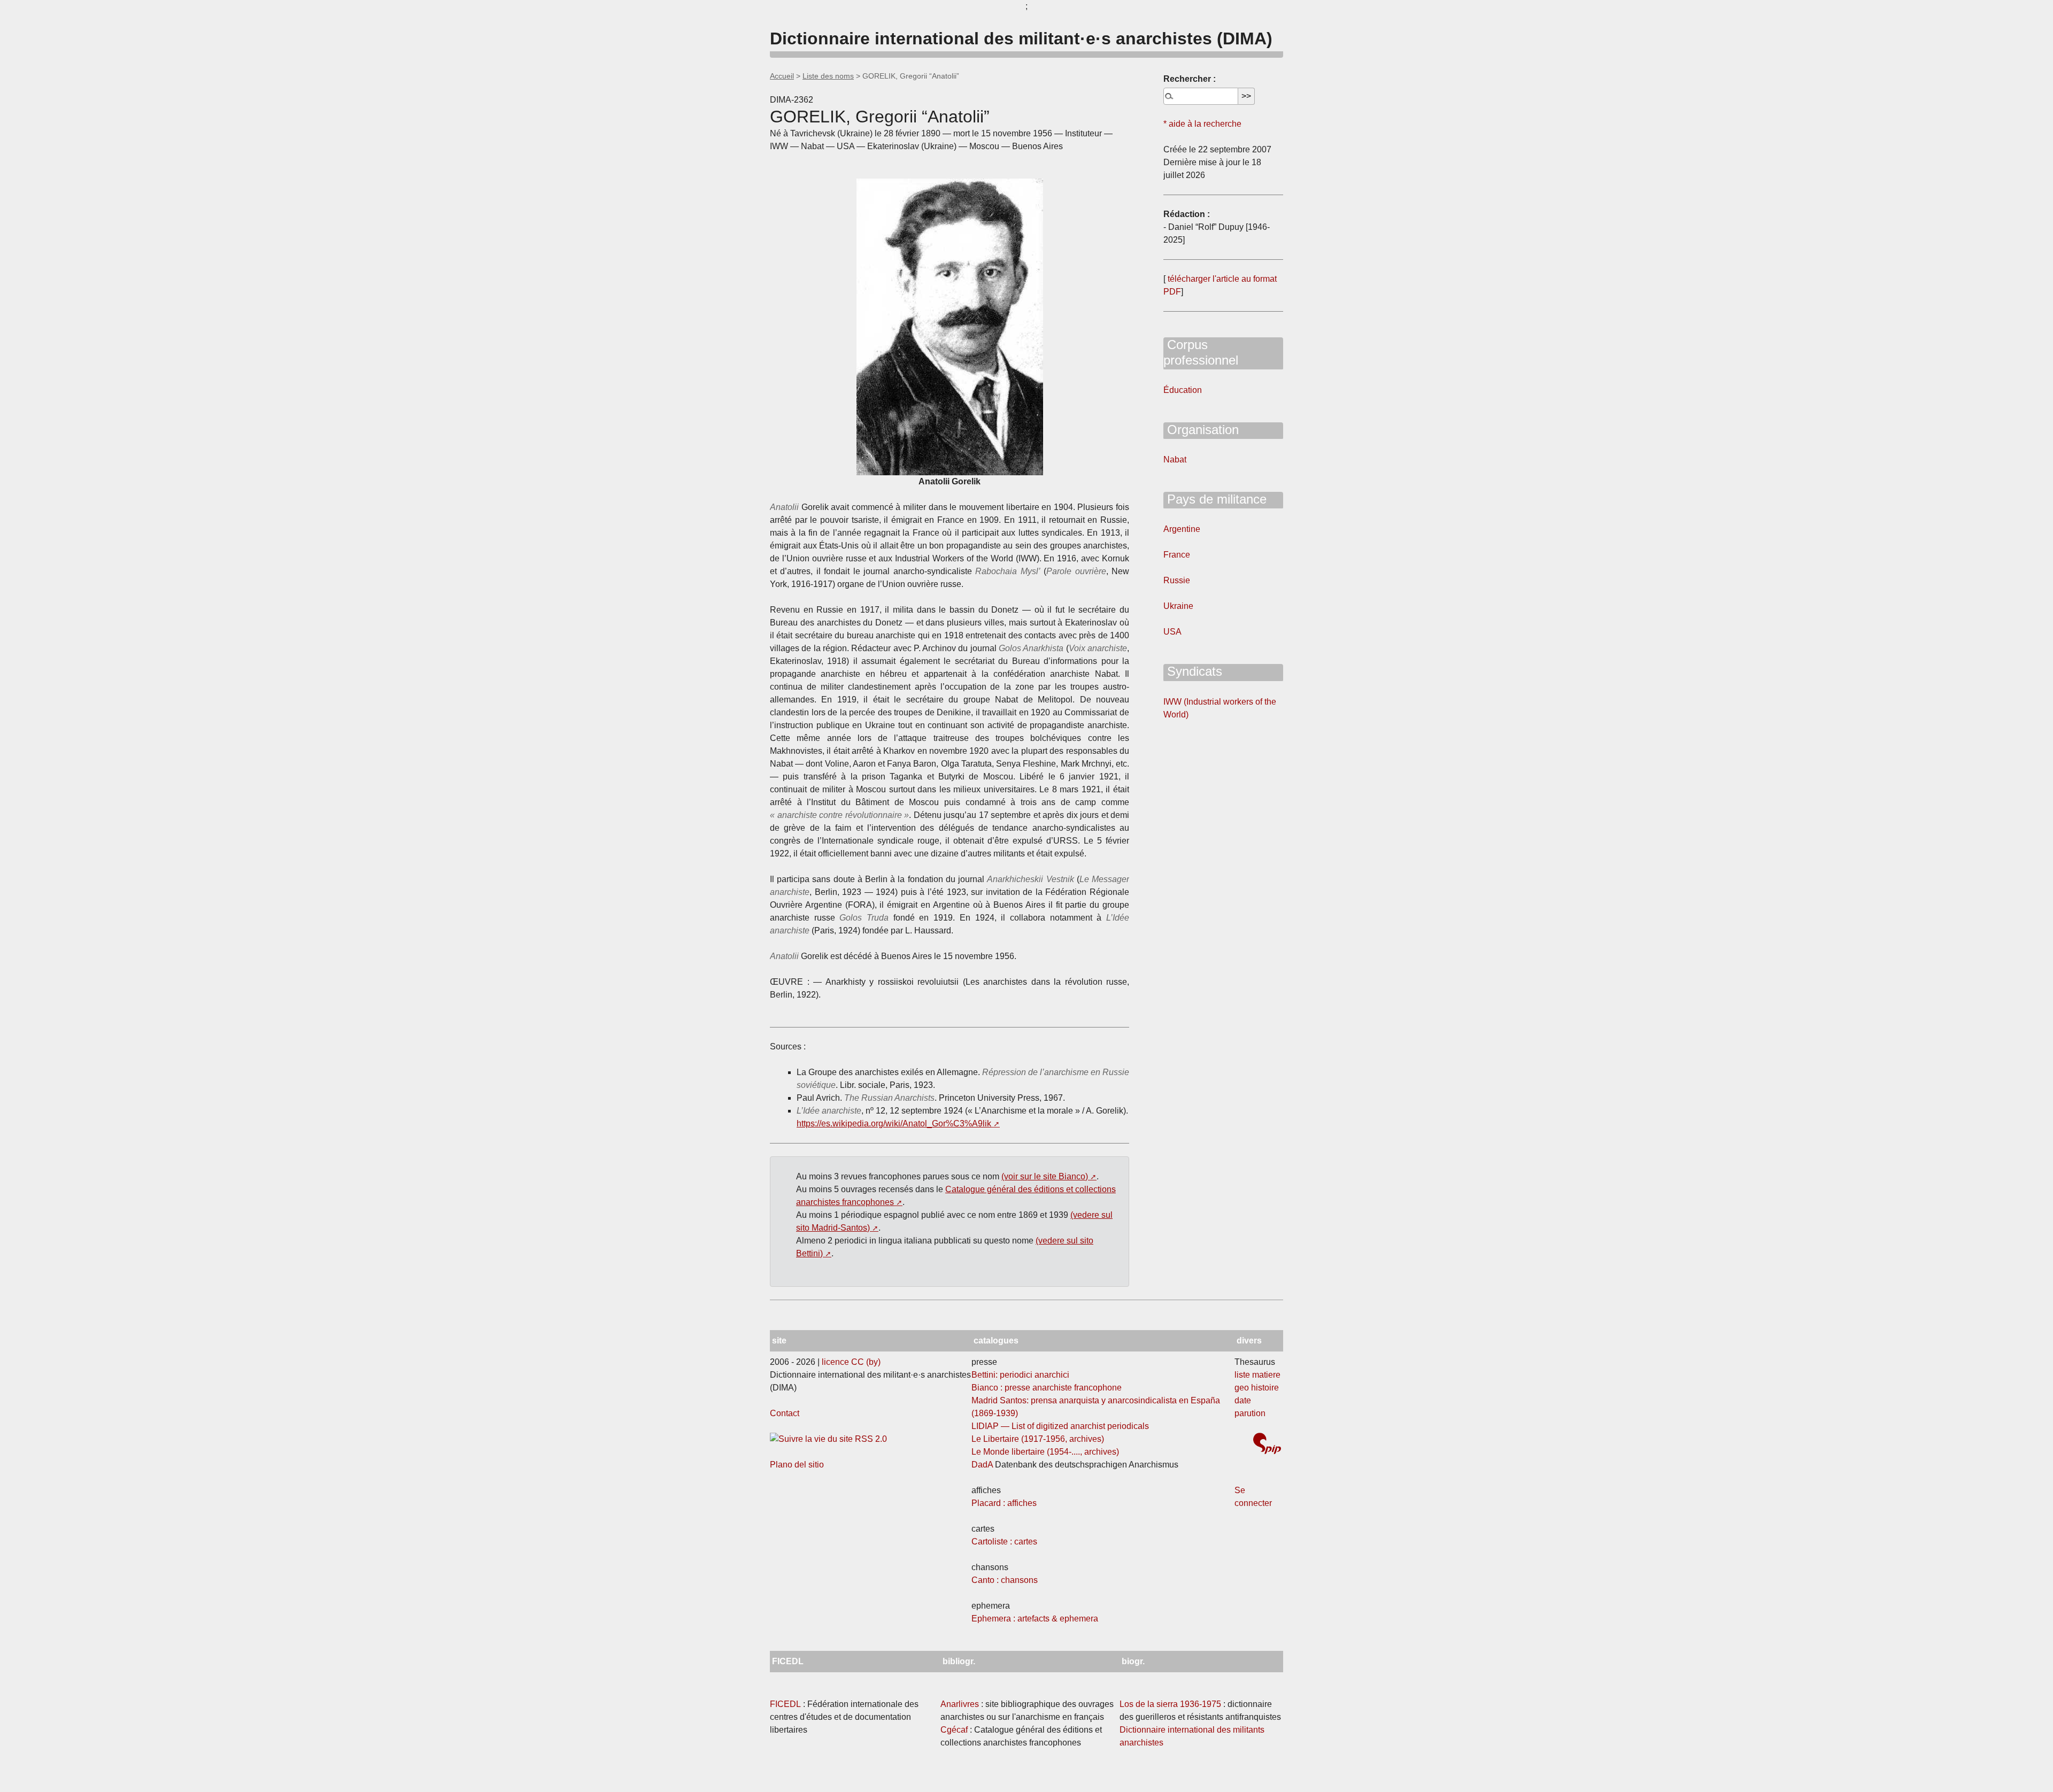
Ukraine (1178, 606)
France (1177, 555)
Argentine (1182, 529)
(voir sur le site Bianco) (1045, 1176)
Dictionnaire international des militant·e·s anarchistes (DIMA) (1021, 38)
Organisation (1201, 430)
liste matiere (1257, 1375)
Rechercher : (1190, 79)
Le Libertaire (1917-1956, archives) (1038, 1439)
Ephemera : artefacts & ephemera (1035, 1619)
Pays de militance (1215, 499)
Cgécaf (954, 1730)
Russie (1177, 580)
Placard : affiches (1004, 1503)
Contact (785, 1413)
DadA (982, 1465)
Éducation (1183, 390)
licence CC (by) (851, 1362)
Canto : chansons (1005, 1580)
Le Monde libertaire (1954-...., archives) (1045, 1452)
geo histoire (1257, 1388)
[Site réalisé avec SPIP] (1267, 1445)
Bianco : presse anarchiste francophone (1047, 1388)
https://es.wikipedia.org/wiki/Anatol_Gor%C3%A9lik (894, 1123)
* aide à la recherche (1202, 124)
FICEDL (785, 1704)
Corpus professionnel (1201, 352)
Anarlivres (960, 1704)
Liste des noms (828, 76)
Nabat (1175, 459)
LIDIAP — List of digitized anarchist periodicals (1060, 1426)
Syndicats (1193, 671)
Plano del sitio (797, 1465)
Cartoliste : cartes (1004, 1542)
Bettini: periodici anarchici (1020, 1375)
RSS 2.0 (870, 1439)
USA (1172, 632)
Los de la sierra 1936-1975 (1170, 1704)
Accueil (782, 76)
